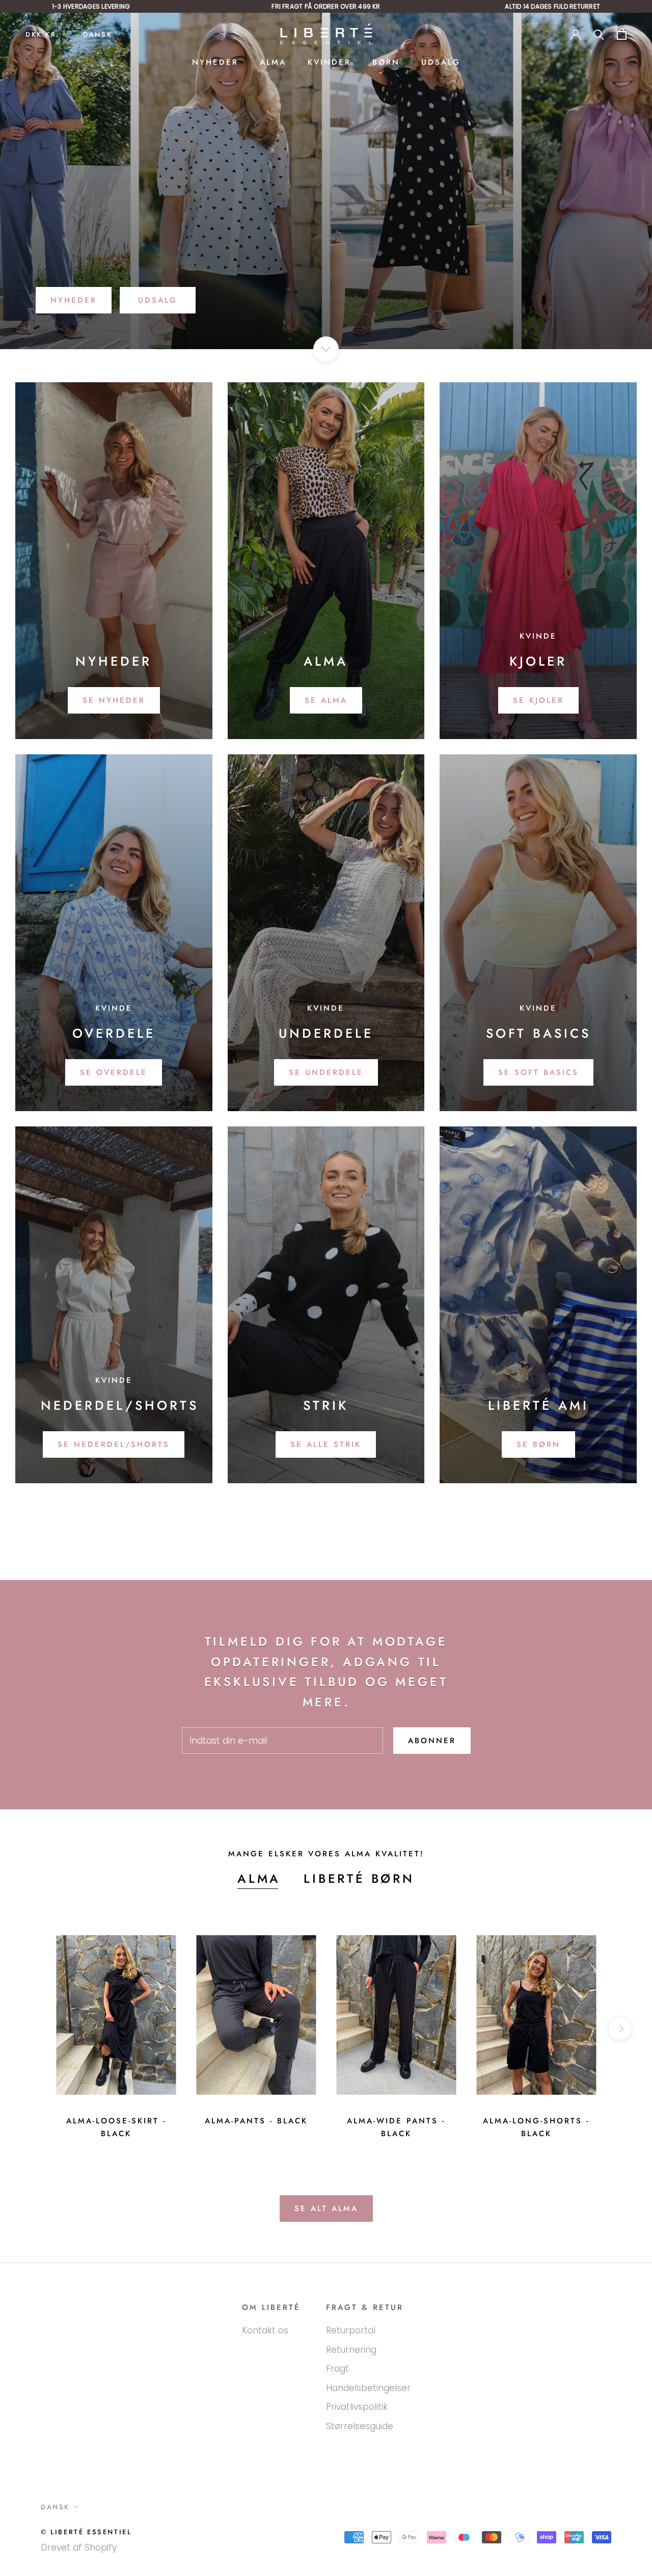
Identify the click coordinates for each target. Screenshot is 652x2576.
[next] (620, 2028)
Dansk (98, 34)
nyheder (74, 300)
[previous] (32, 2028)
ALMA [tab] (259, 1878)
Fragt (337, 2369)
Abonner (432, 1741)
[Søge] (599, 34)
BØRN (386, 62)
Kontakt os (265, 2330)
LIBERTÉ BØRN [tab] (359, 1878)
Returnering (351, 2350)
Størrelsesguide (360, 2426)
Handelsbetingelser (368, 2388)
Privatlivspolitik (357, 2407)
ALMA (273, 62)
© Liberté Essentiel (86, 2532)
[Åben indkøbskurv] (622, 34)
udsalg (158, 300)
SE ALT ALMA (326, 2209)
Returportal (351, 2330)
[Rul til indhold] (326, 349)
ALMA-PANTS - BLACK (256, 2121)
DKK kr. (43, 34)
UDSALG (441, 62)
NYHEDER (215, 62)
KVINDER (329, 62)
